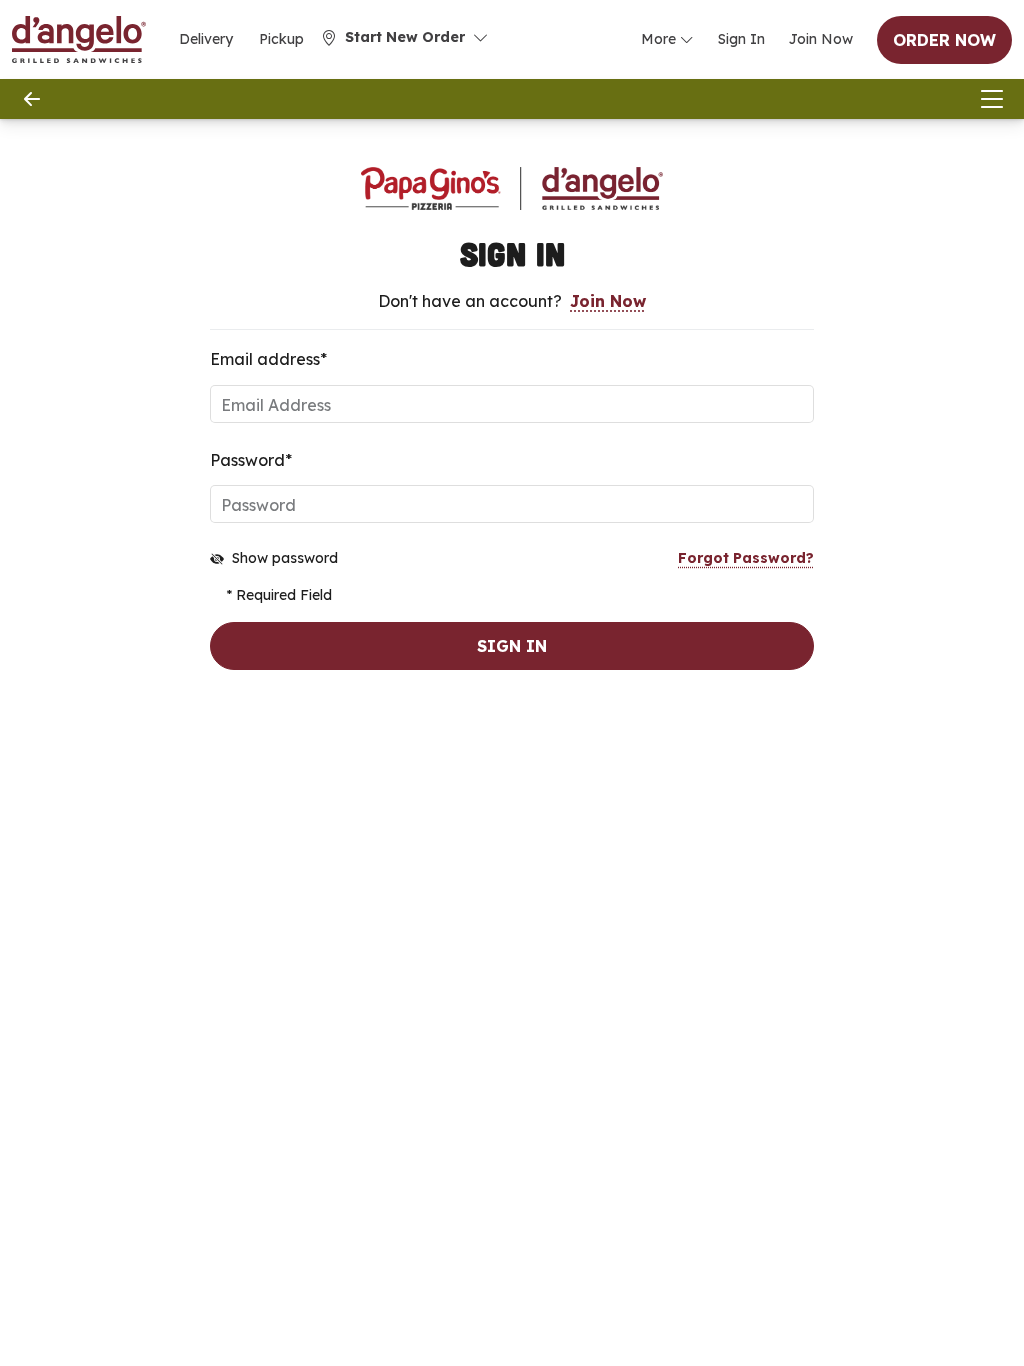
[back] (32, 99)
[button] (405, 37)
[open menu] (992, 99)
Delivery (206, 39)
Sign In (741, 39)
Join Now (821, 39)
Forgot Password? (746, 558)
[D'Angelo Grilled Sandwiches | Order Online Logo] (79, 40)
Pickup (281, 39)
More (658, 39)
